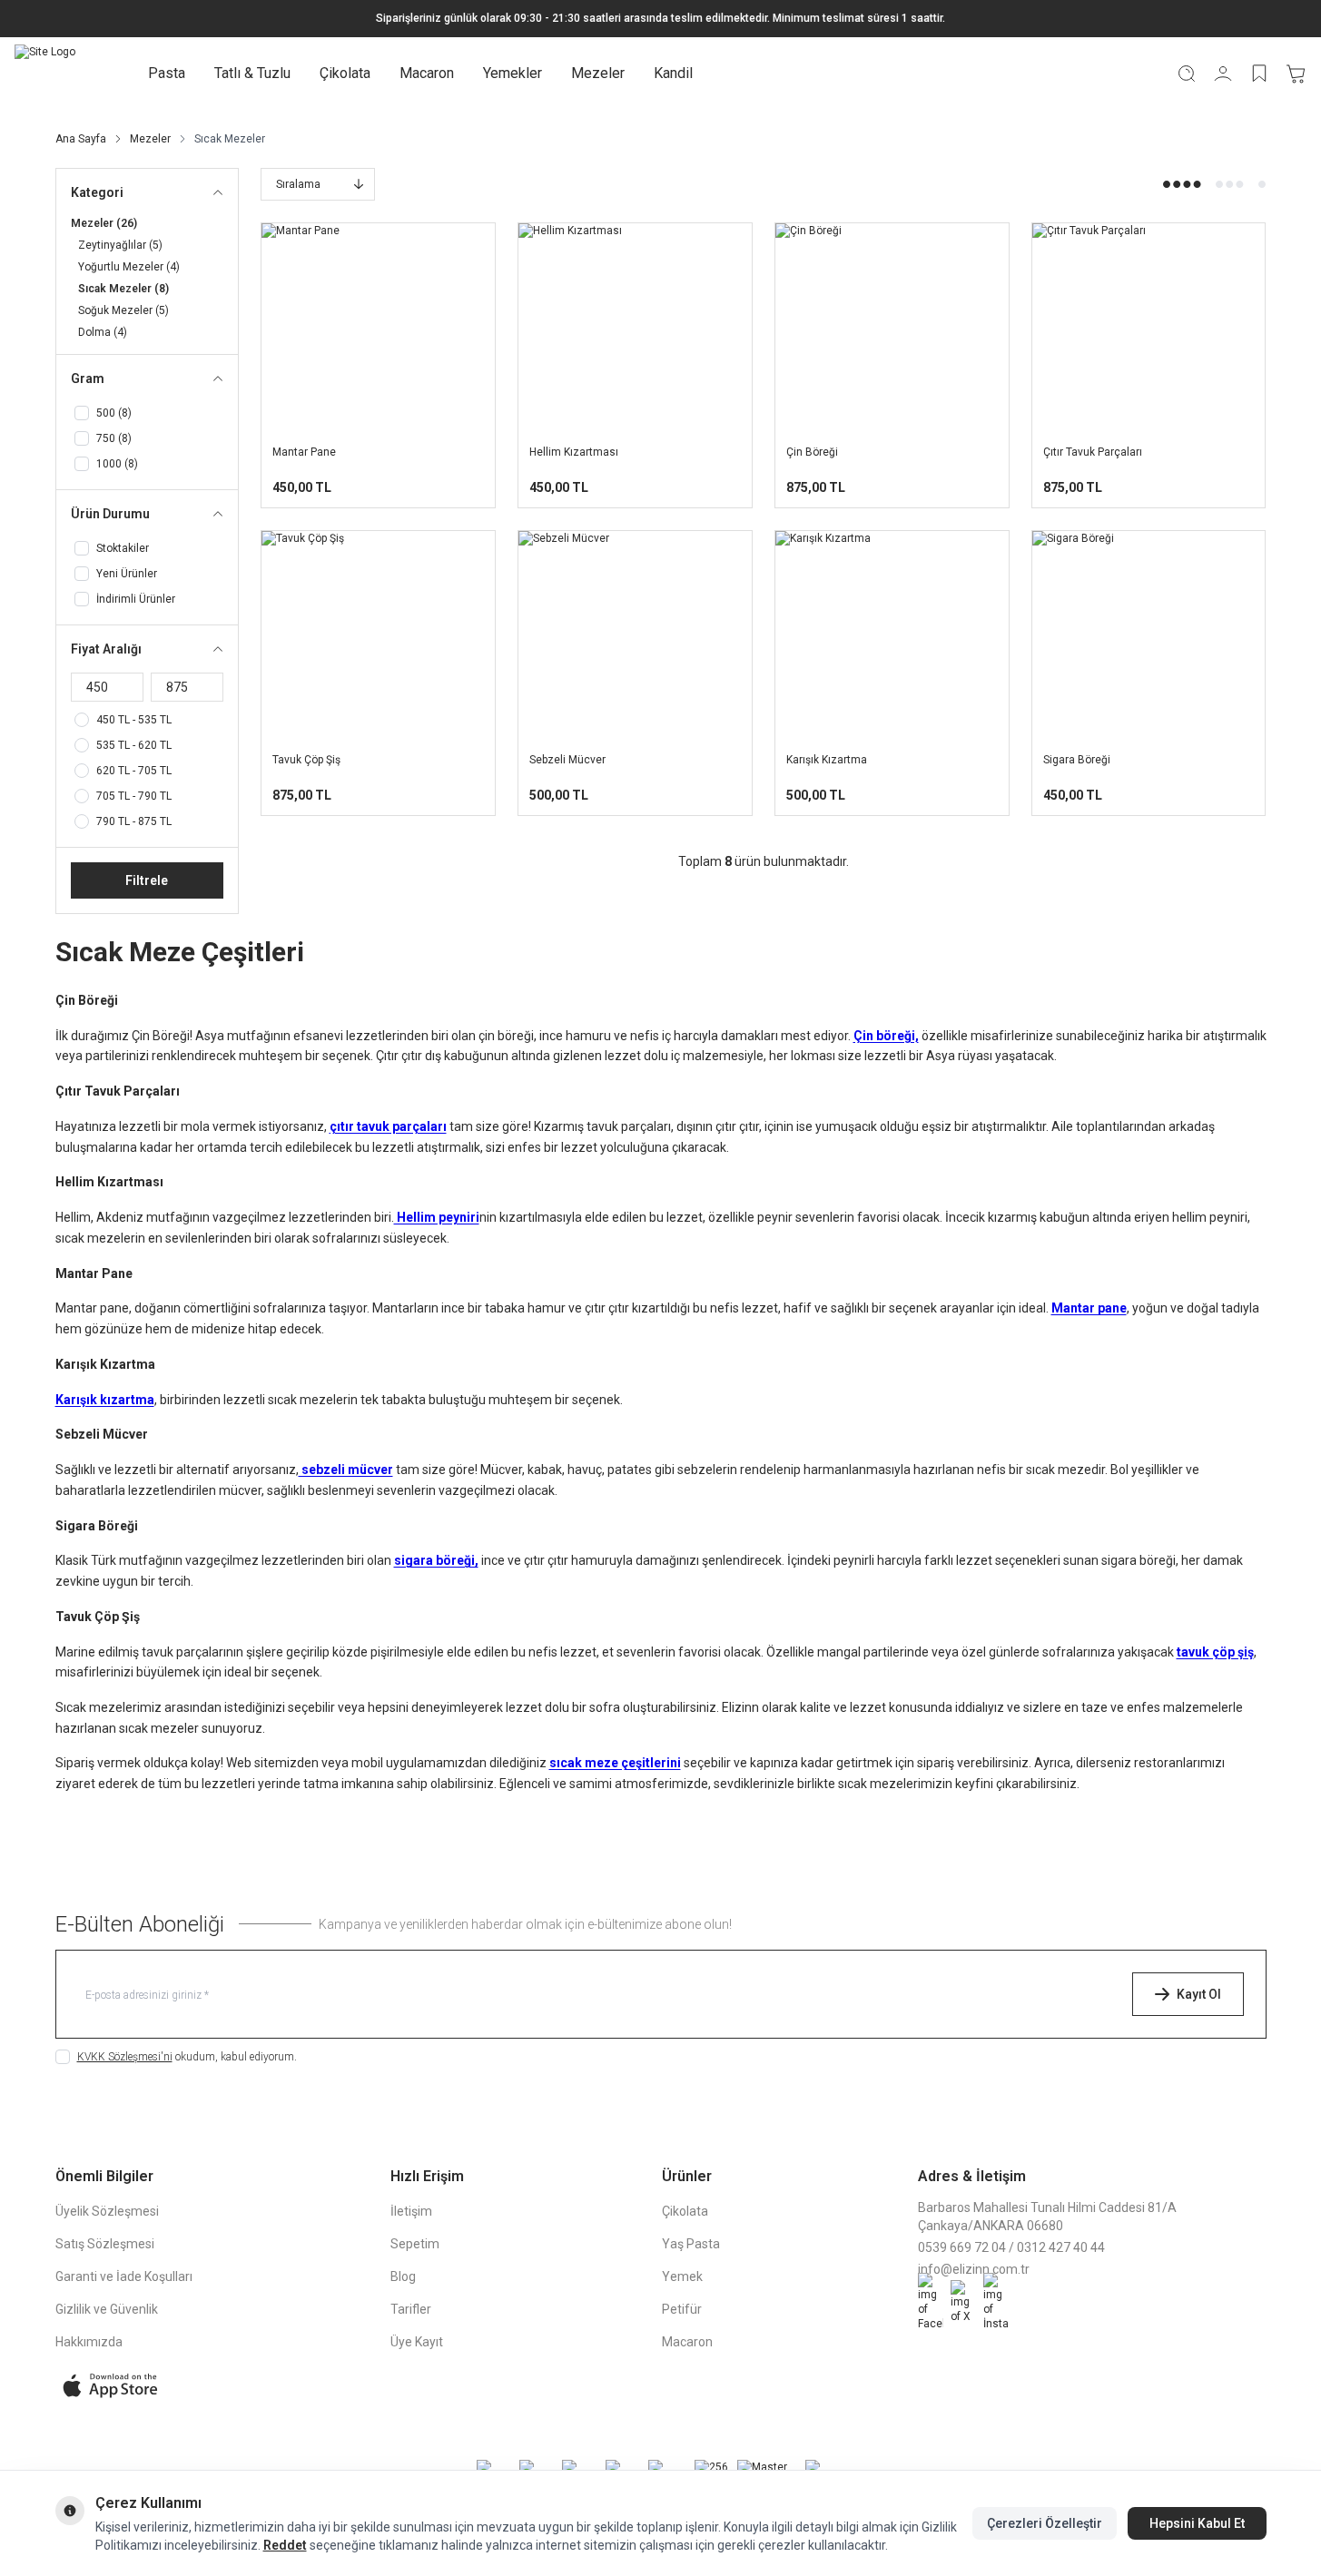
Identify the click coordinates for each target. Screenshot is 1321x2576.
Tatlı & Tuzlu (252, 73)
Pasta (167, 73)
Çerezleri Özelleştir (1045, 2523)
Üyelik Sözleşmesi (107, 2211)
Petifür (682, 2309)
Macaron (427, 73)
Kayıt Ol (1199, 1994)
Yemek (682, 2276)
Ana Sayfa (81, 139)
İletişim (411, 2211)
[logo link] (45, 74)
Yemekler (513, 73)
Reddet (285, 2545)
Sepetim (415, 2244)
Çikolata (345, 73)
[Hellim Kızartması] (635, 328)
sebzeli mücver (346, 1470)
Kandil (673, 73)
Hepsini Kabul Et (1197, 2523)
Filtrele (147, 880)
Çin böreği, (886, 1036)
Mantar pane (1089, 1308)
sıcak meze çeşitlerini (615, 1763)
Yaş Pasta (691, 2244)
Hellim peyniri (437, 1217)
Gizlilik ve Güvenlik (107, 2309)
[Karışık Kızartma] (892, 636)
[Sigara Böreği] (1149, 636)
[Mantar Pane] (378, 328)
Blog (403, 2276)
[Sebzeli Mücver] (635, 636)
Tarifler (411, 2309)
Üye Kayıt (417, 2342)
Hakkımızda (89, 2342)
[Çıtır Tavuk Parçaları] (1149, 328)
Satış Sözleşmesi (105, 2244)
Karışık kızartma (105, 1400)
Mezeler (598, 73)
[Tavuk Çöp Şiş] (378, 636)
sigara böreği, (436, 1560)
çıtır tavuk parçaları (388, 1126)
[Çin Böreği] (892, 328)
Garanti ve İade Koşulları (124, 2276)
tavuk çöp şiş (1215, 1652)
